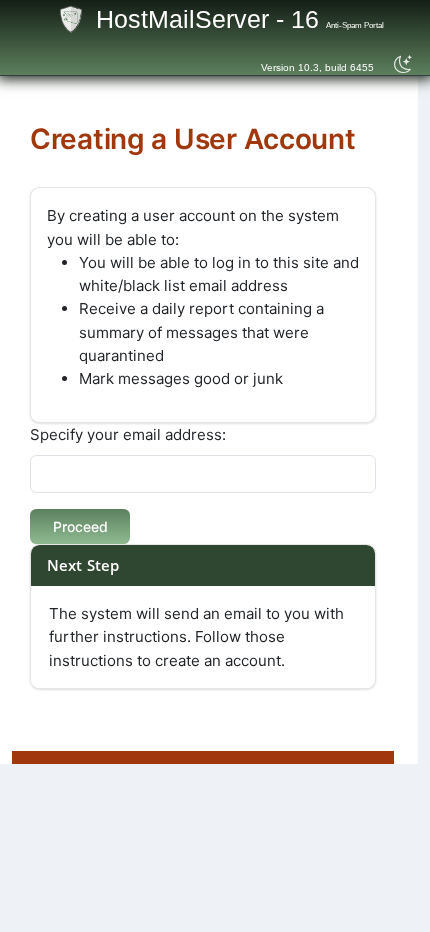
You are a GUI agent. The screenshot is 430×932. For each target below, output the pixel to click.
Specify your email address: (128, 434)
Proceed (80, 526)
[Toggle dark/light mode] (403, 65)
